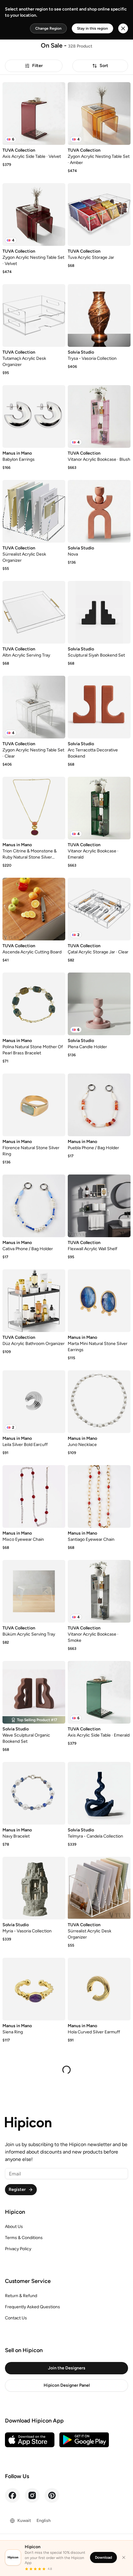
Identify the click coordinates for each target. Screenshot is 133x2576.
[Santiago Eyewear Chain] (99, 1496)
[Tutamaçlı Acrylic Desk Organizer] (34, 315)
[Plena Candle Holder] (99, 1004)
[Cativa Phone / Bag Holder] (34, 1206)
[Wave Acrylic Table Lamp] (34, 2374)
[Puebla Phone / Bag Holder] (99, 1105)
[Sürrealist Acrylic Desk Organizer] (34, 511)
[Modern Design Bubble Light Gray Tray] (99, 2469)
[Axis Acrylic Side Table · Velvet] (34, 113)
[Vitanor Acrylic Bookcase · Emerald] (99, 808)
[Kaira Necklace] (34, 2469)
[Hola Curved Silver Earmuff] (99, 1989)
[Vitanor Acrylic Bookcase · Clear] (99, 2179)
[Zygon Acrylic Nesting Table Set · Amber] (99, 113)
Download (103, 2557)
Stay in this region (92, 28)
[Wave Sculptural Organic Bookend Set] (34, 1692)
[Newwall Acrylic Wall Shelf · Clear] (99, 2273)
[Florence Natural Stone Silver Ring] (34, 1105)
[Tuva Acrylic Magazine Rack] (99, 2374)
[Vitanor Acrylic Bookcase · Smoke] (99, 1591)
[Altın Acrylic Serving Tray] (34, 612)
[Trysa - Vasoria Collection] (99, 315)
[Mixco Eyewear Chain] (34, 1496)
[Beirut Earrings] (34, 2273)
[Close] (124, 2557)
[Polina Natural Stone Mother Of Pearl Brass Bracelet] (34, 1004)
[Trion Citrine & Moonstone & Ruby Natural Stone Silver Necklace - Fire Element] (34, 808)
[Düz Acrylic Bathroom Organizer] (34, 1301)
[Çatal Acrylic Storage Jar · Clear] (99, 909)
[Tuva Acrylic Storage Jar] (99, 214)
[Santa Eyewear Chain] (34, 2084)
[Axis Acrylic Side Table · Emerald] (99, 1692)
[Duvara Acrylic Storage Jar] (99, 2084)
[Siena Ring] (34, 1989)
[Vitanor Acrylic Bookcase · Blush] (99, 416)
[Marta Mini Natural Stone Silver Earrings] (99, 1301)
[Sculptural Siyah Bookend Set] (99, 612)
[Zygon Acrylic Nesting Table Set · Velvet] (34, 214)
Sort (104, 66)
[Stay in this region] (123, 28)
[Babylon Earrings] (34, 416)
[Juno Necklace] (99, 1402)
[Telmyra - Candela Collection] (99, 1793)
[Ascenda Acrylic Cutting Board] (34, 909)
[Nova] (99, 511)
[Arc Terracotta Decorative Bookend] (99, 707)
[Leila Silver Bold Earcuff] (34, 1402)
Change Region (48, 28)
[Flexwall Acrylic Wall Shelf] (99, 1206)
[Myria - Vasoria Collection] (34, 1888)
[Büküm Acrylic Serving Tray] (34, 1591)
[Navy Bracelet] (34, 1793)
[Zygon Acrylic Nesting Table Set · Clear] (34, 707)
